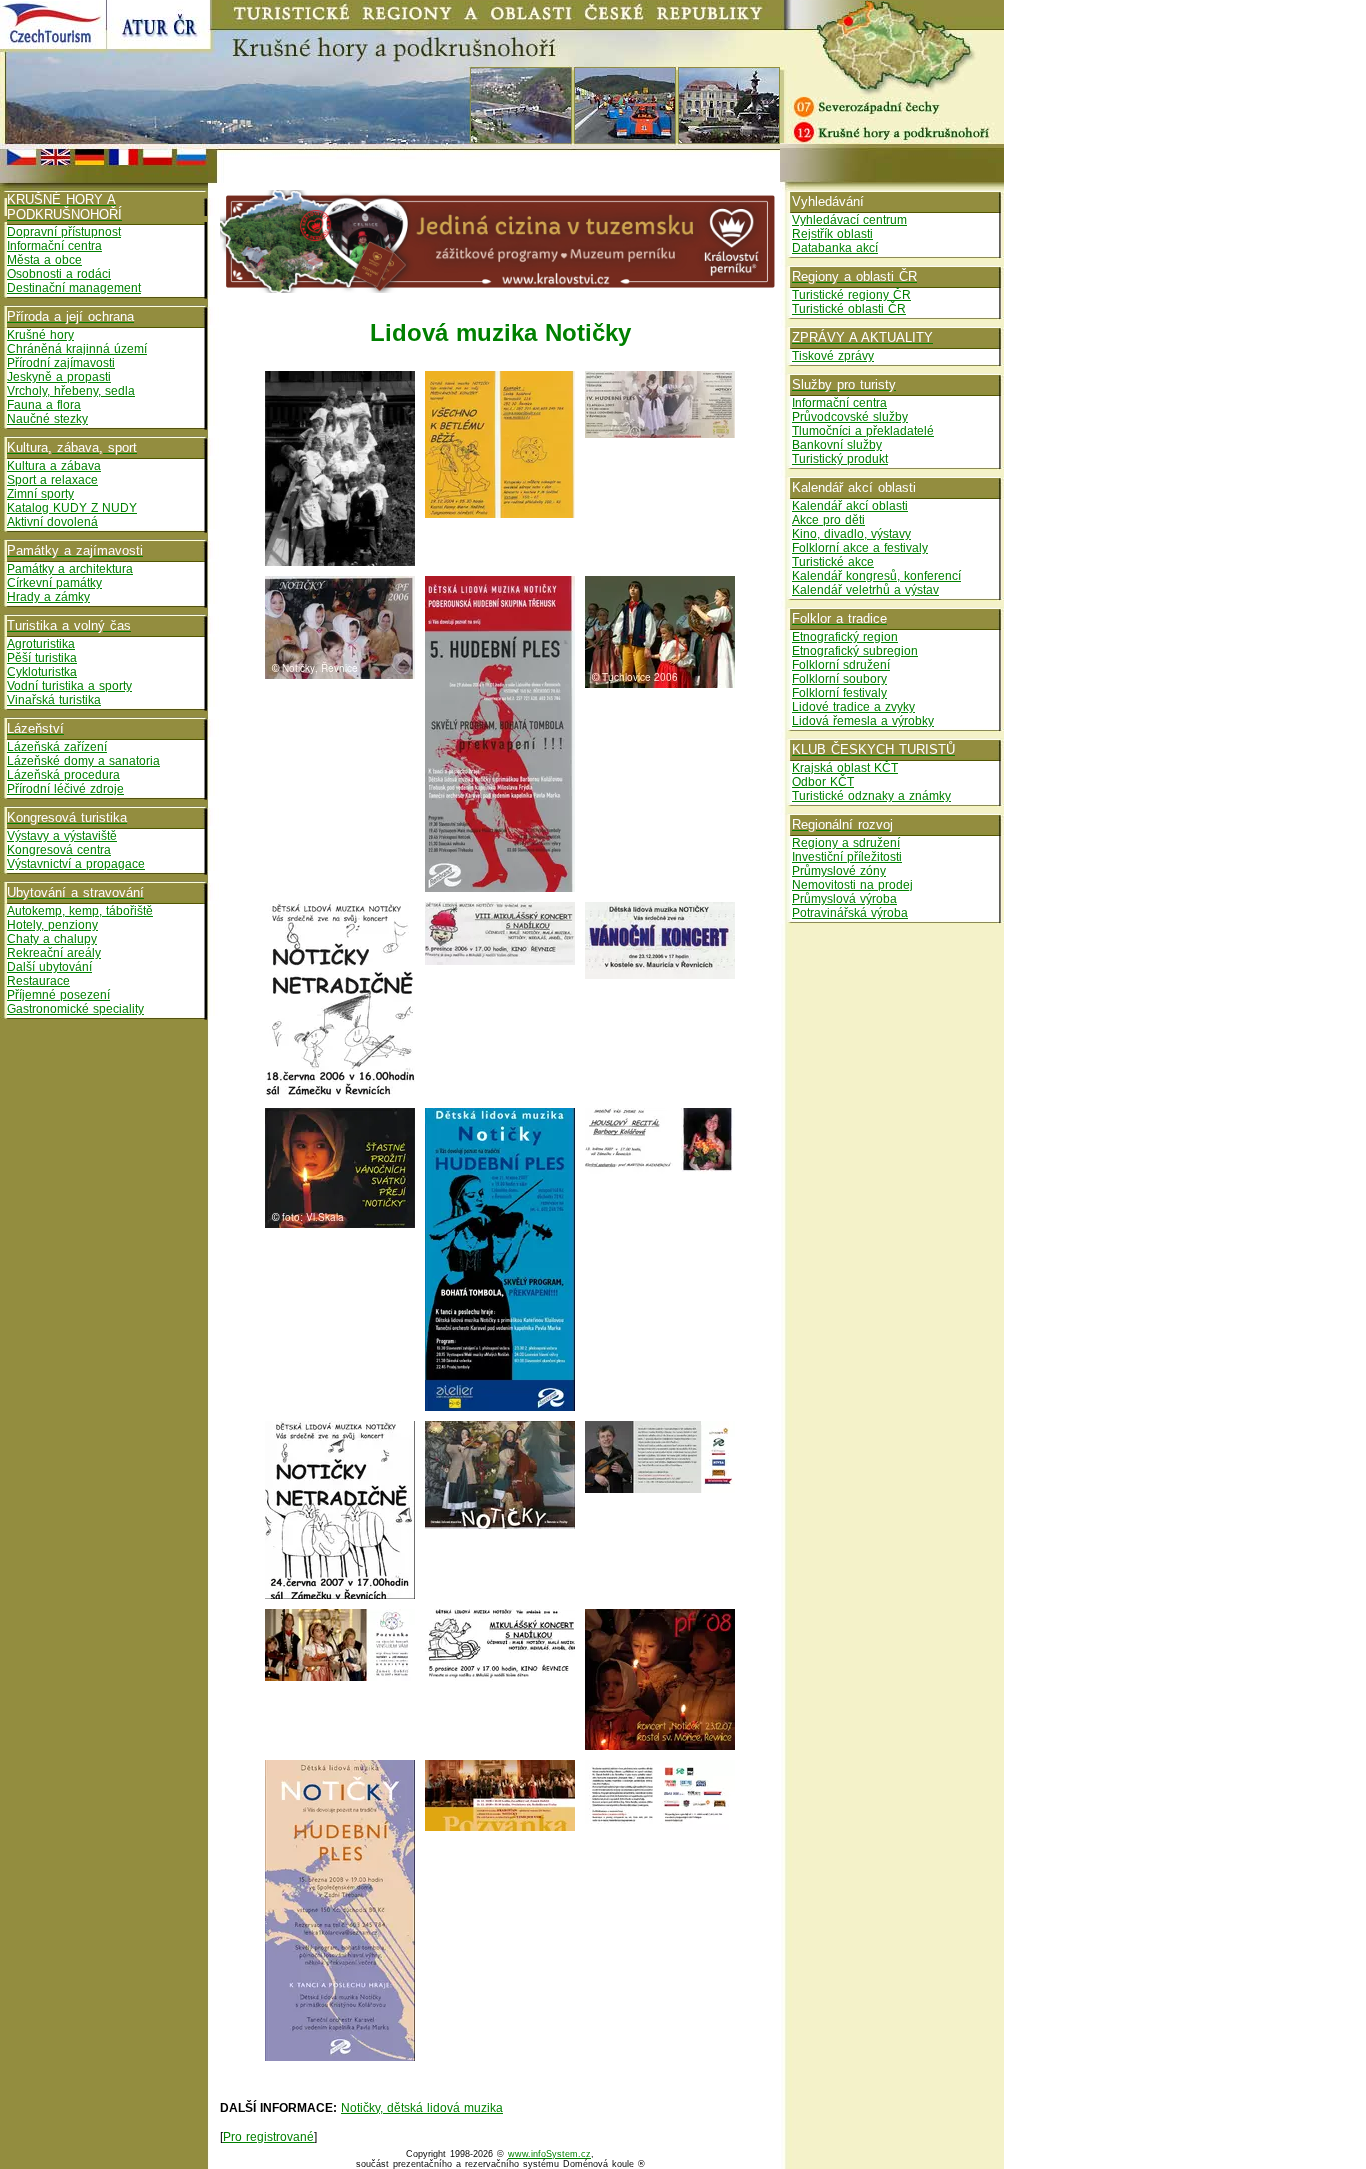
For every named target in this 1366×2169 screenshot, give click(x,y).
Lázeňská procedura (63, 775)
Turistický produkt (840, 459)
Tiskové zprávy (833, 356)
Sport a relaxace (52, 480)
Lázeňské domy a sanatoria (83, 761)
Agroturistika (41, 644)
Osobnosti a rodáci (59, 274)
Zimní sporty (40, 494)
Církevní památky (54, 583)
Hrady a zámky (48, 597)
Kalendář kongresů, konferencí (876, 576)
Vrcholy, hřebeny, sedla (71, 391)
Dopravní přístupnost (64, 232)
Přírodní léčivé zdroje (65, 789)
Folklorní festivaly (839, 693)
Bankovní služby (837, 445)
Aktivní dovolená (52, 522)
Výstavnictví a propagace (76, 864)
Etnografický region (845, 637)
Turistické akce (833, 562)
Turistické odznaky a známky (871, 796)
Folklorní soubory (839, 679)
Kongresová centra (59, 850)
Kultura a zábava (54, 466)
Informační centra (54, 246)
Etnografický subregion (855, 651)
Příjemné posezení (58, 995)
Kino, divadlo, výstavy (851, 534)
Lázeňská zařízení (57, 747)
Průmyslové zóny (839, 871)
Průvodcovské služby (850, 417)
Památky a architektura (70, 569)
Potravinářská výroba (850, 913)
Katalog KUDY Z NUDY (72, 508)
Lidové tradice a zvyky (853, 707)
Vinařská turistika (54, 700)
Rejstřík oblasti (832, 234)
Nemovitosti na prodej (852, 885)
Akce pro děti (828, 520)
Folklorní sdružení (841, 665)
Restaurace (38, 981)
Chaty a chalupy (52, 939)
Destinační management (74, 288)
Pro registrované (268, 2137)
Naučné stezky (47, 419)
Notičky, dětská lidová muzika (422, 2108)
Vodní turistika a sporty (69, 686)
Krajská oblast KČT (845, 768)
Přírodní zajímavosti (61, 363)
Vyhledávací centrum (849, 220)
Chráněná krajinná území (77, 349)
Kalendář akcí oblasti (850, 506)
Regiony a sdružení (846, 843)
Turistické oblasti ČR (849, 309)
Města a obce (44, 260)
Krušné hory (40, 335)
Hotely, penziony (52, 925)
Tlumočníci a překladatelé (863, 431)
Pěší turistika (42, 658)
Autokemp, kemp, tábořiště (80, 911)
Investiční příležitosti (847, 857)
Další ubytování (49, 967)
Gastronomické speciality (75, 1009)
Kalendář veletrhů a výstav (865, 590)
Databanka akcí (835, 248)
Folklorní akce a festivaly (860, 548)
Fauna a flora (44, 405)
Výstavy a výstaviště (62, 836)
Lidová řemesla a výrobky (863, 721)
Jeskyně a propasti (59, 377)
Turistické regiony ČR (851, 295)
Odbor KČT (823, 782)
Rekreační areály (54, 953)
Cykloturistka (42, 672)
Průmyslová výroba (844, 899)
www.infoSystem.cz (549, 2154)
